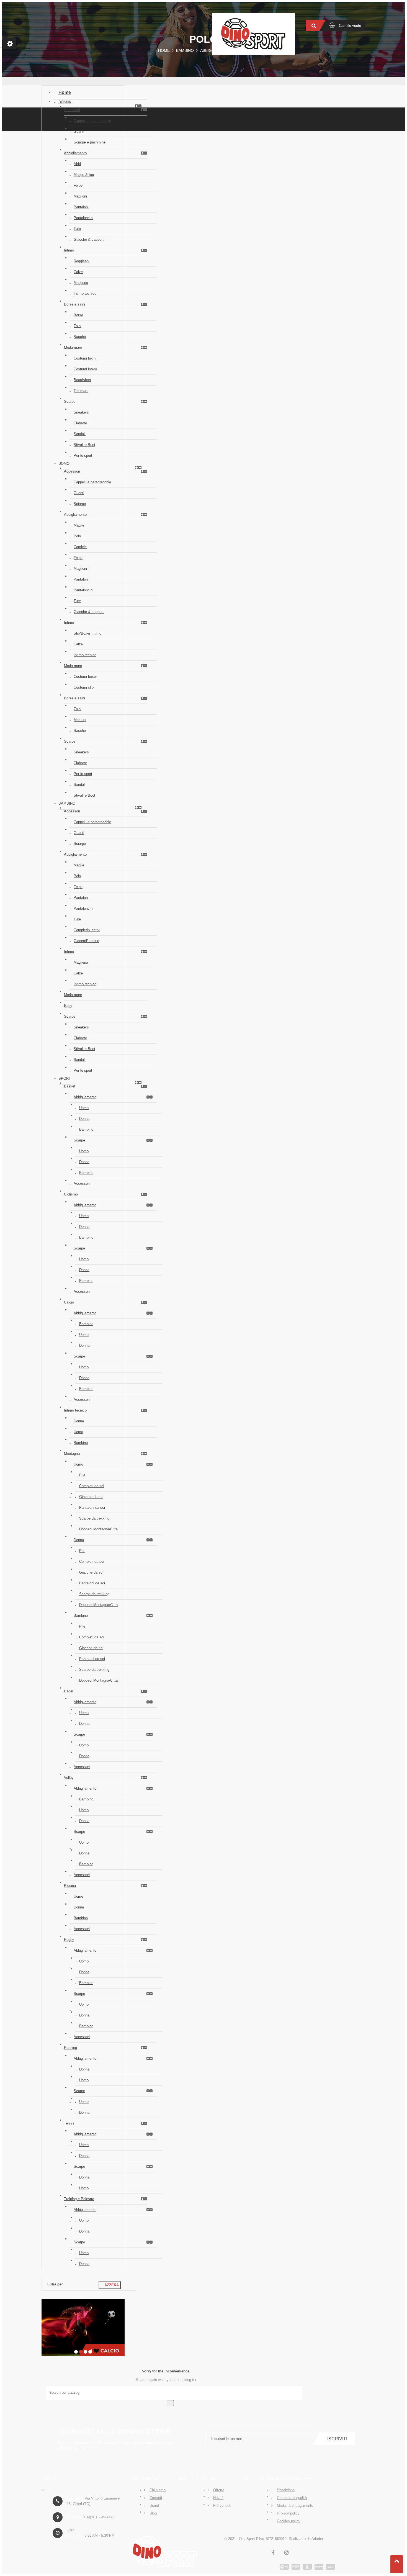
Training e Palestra (79, 2199)
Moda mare (73, 347)
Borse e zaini (74, 304)
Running (70, 2048)
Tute (77, 229)
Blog (153, 2513)
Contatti (156, 2498)
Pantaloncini (83, 218)
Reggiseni (82, 261)
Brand (154, 2506)
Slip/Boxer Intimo (87, 633)
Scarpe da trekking (94, 1518)
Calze (78, 272)
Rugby (69, 1940)
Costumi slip (84, 687)
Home (65, 92)
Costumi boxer (85, 677)
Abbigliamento (75, 153)
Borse (78, 315)
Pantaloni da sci (92, 1508)
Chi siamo (158, 2490)
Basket (70, 1086)
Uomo (64, 464)
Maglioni (80, 196)
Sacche (80, 337)
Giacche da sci (91, 1497)
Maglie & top (84, 175)
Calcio (69, 1302)
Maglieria (81, 283)
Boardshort (82, 380)
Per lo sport (83, 456)
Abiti (77, 164)
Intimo (69, 250)
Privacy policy (288, 2513)
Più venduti (222, 2506)
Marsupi (80, 720)
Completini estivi (87, 930)
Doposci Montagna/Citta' (99, 1529)
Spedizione (286, 2490)
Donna (65, 102)
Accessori (72, 110)
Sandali (80, 434)
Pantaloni (81, 207)
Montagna (72, 1454)
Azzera (110, 2285)
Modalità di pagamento (295, 2506)
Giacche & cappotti (89, 239)
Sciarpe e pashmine (90, 142)
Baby (68, 1006)
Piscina (70, 1886)
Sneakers (81, 412)
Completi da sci (92, 1486)
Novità (218, 2498)
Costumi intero (85, 369)
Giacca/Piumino (86, 941)
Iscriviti (337, 2439)
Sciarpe (80, 504)
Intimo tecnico (85, 293)
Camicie (80, 547)
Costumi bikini (85, 358)
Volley (69, 1778)
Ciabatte (80, 423)
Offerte (219, 2490)
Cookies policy (289, 2521)
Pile (82, 1475)
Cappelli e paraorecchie (92, 121)
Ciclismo (71, 1194)
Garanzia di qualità (292, 2498)
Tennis (69, 2123)
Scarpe (70, 401)
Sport (65, 1078)
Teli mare (81, 391)
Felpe (78, 185)
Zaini (78, 326)
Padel (69, 1691)
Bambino (67, 803)
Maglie (79, 525)
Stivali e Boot (84, 445)
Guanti (79, 131)
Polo (77, 536)
